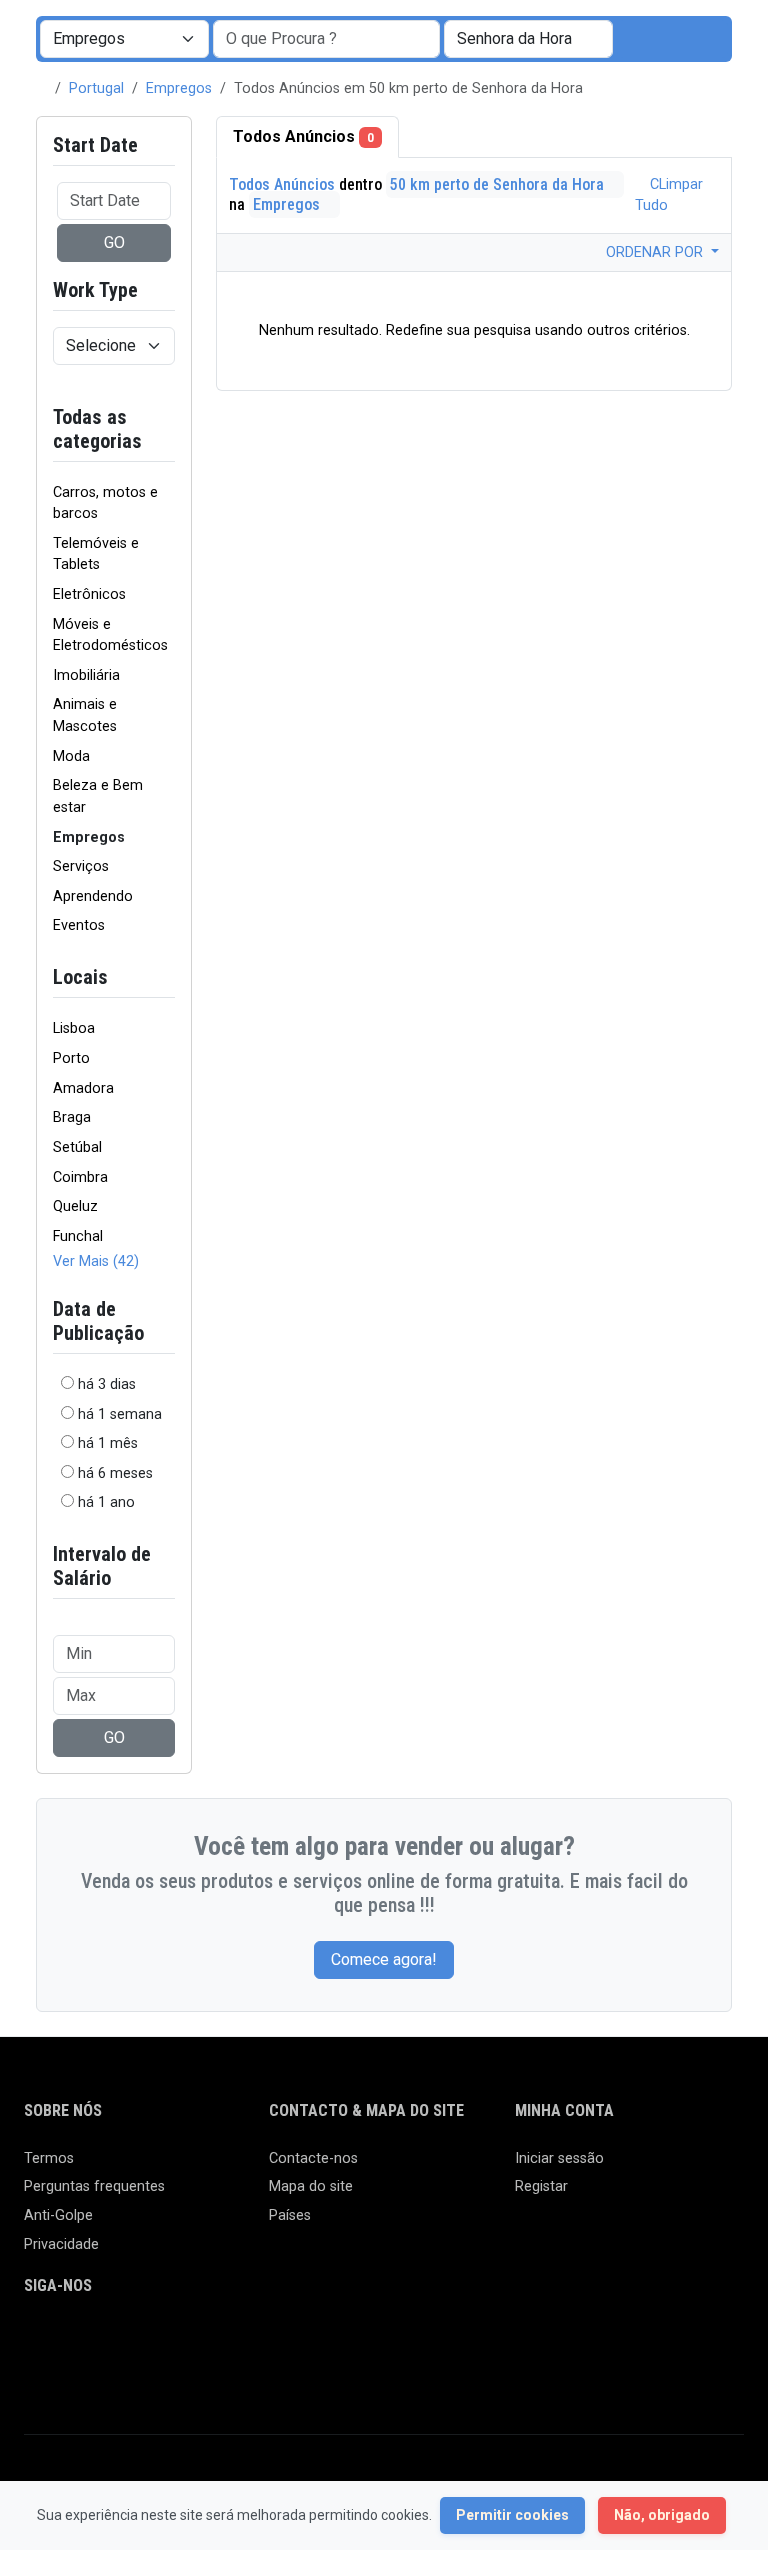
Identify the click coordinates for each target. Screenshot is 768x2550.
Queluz (75, 1206)
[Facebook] (36, 2341)
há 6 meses (115, 1473)
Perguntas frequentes (94, 2186)
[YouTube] (210, 2341)
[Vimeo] (239, 2341)
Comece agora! (384, 1959)
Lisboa (74, 1028)
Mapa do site (311, 2186)
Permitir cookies (512, 2515)
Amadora (83, 1088)
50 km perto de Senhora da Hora (499, 184)
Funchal (78, 1236)
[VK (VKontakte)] (36, 2375)
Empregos (179, 88)
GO (114, 242)
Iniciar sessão (559, 2158)
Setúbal (77, 1147)
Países (290, 2215)
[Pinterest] (152, 2341)
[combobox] (528, 39)
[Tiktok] (181, 2341)
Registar (541, 2186)
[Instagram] (94, 2341)
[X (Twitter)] (65, 2341)
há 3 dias (107, 1384)
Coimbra (80, 1177)
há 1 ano (106, 1502)
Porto (71, 1058)
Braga (72, 1117)
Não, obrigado (662, 2515)
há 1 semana (120, 1414)
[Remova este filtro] (167, 429)
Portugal (96, 88)
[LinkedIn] (123, 2341)
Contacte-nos (313, 2158)
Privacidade (61, 2244)
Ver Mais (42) (96, 1261)
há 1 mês (108, 1443)
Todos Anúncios (303, 136)
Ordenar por (656, 252)
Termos (49, 2158)
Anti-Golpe (58, 2215)
